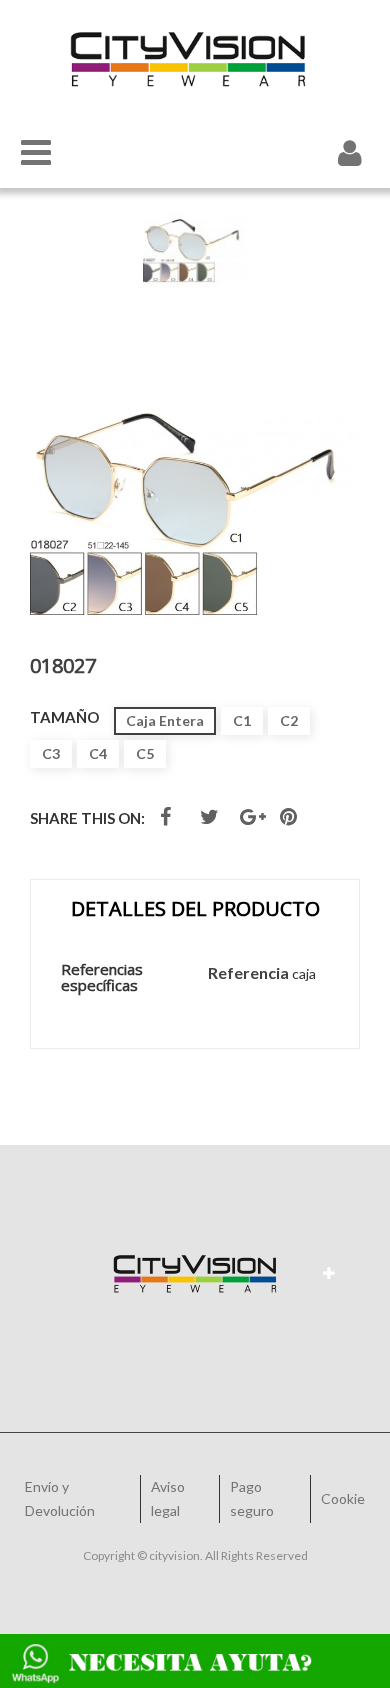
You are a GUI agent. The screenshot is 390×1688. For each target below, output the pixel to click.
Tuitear (212, 820)
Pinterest (291, 820)
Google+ (255, 820)
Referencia (248, 972)
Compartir (168, 820)
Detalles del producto (195, 908)
